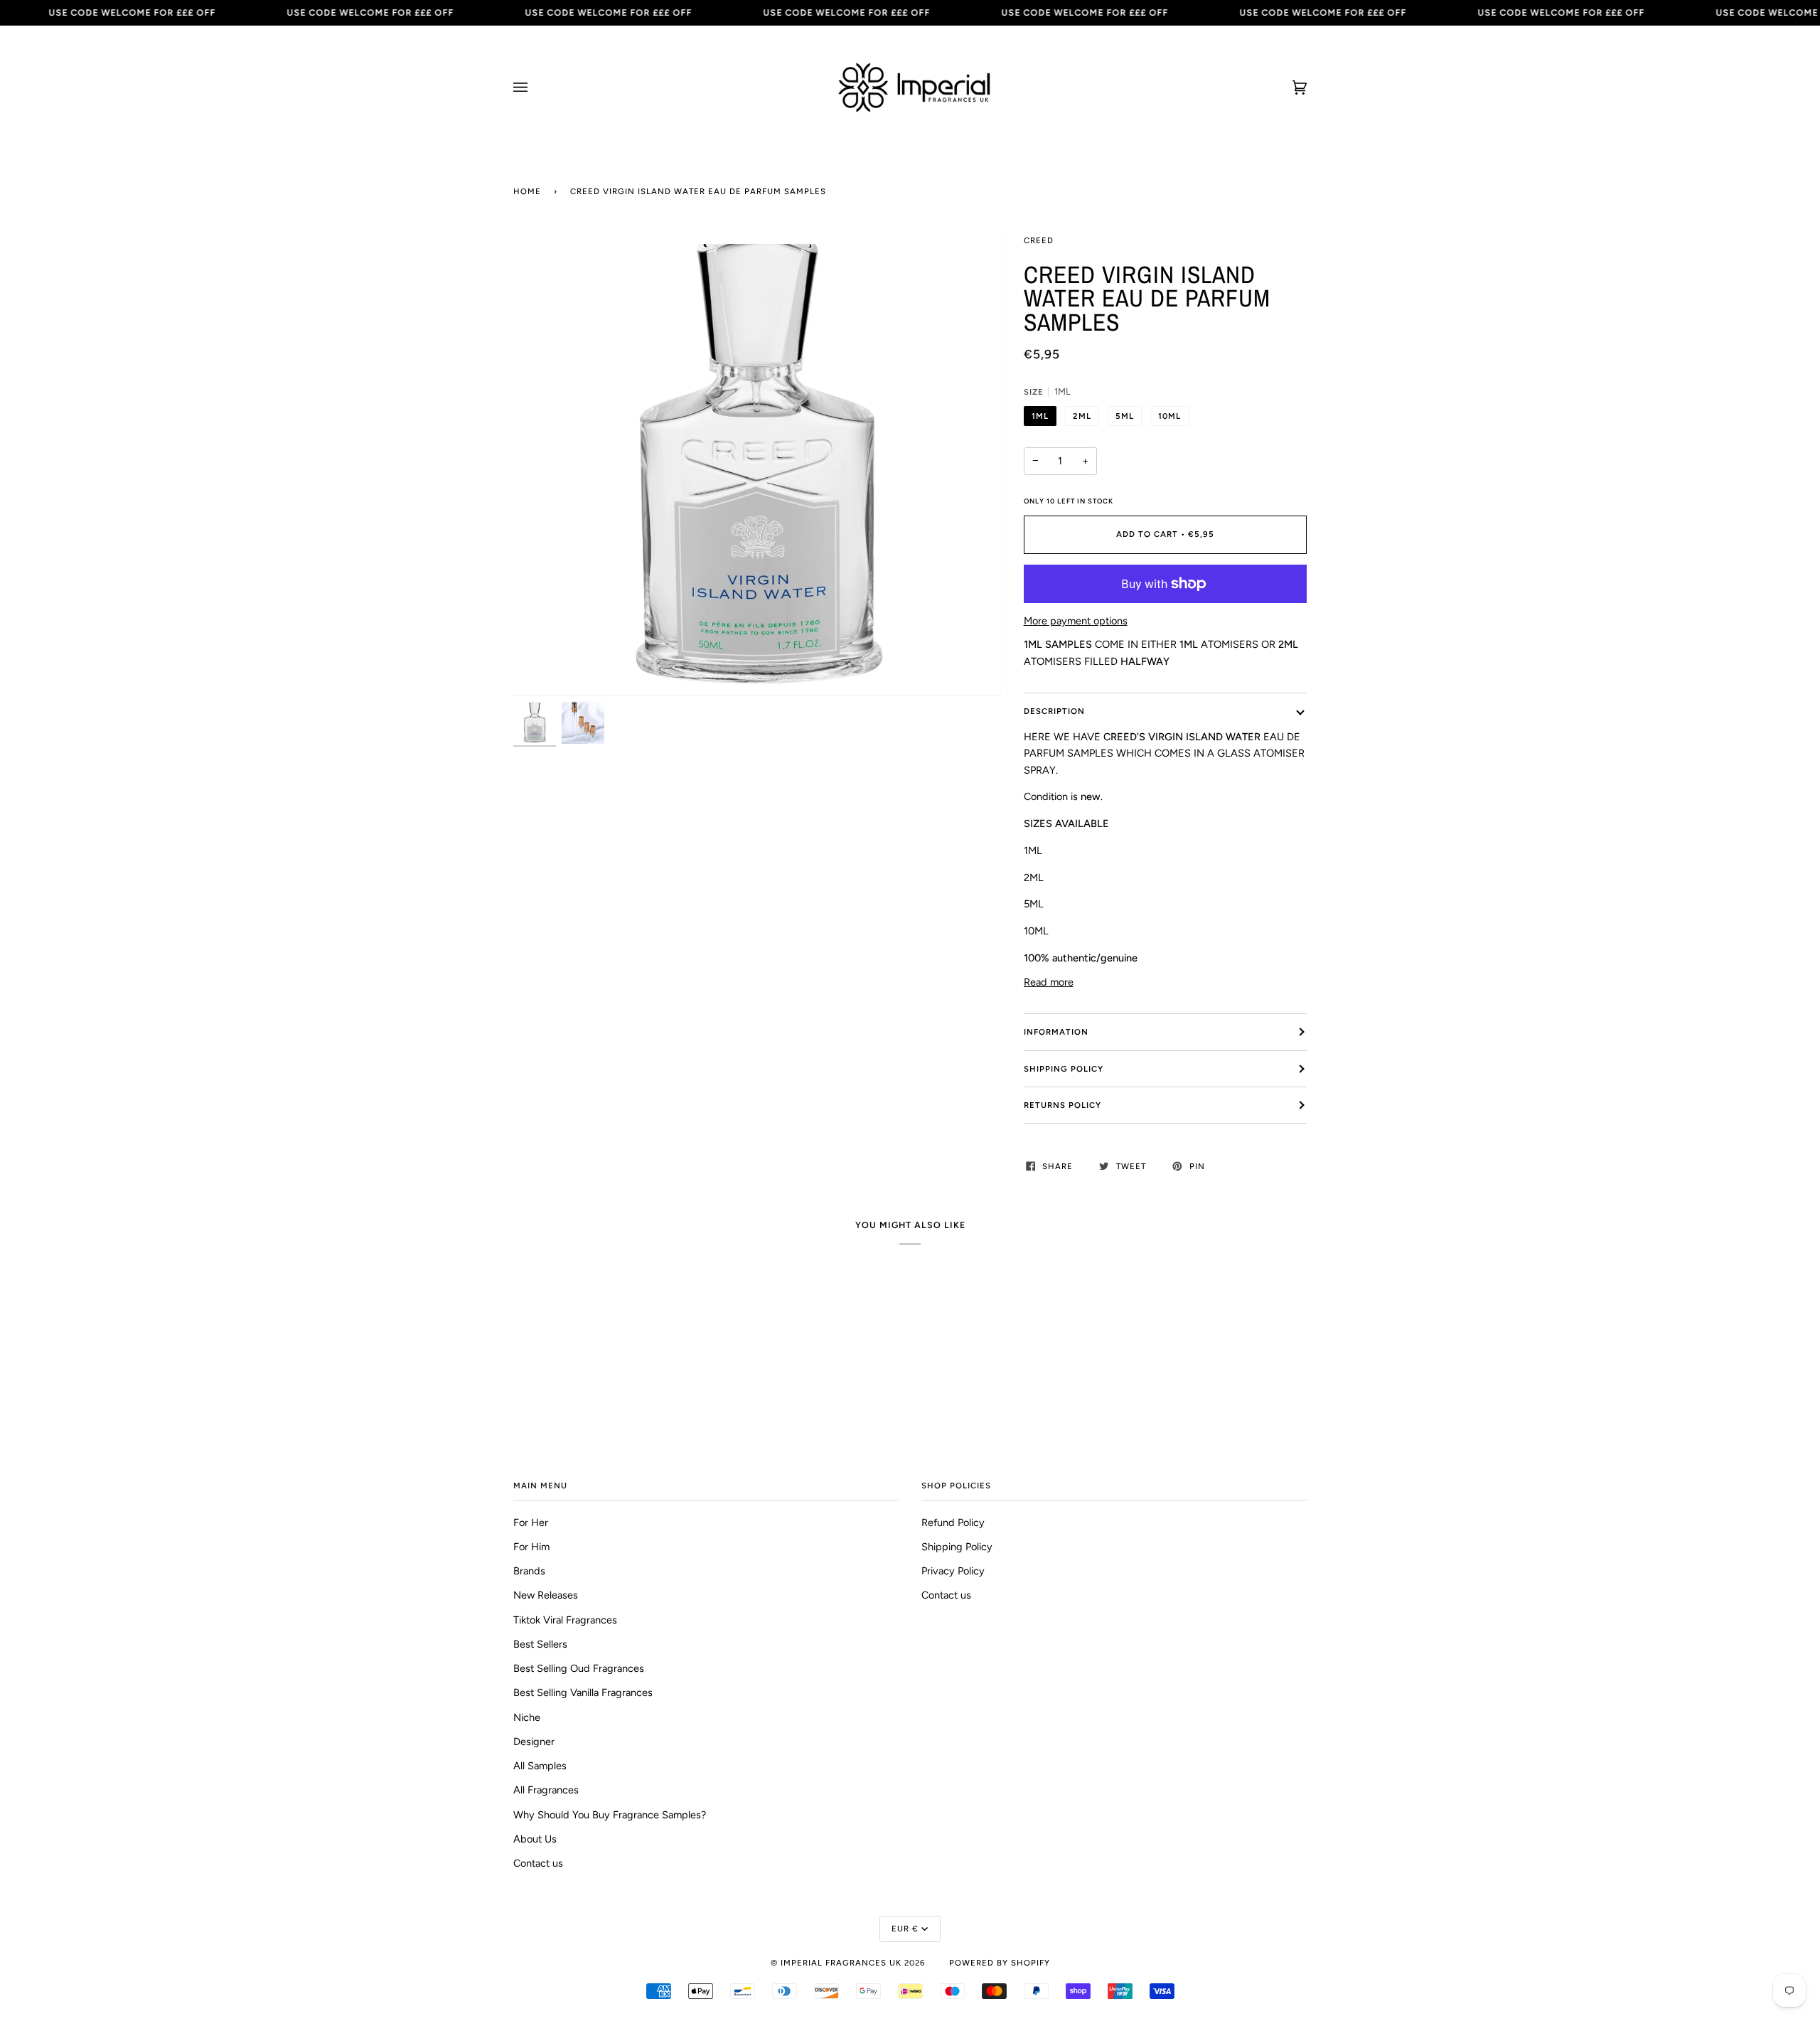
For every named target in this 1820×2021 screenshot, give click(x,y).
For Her (531, 1523)
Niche (527, 1717)
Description (1054, 711)
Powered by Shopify (1000, 1963)
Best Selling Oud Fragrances (579, 1668)
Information (1056, 1032)
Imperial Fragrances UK (841, 1963)
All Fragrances (546, 1790)
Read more (1049, 982)
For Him (531, 1547)
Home (527, 191)
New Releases (546, 1595)
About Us (535, 1839)
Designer (534, 1742)
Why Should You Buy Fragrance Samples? (610, 1815)
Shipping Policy (1064, 1069)
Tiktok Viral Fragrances (565, 1620)
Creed (1039, 240)
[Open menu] (535, 87)
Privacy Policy (953, 1571)
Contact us (538, 1863)
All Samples (540, 1766)
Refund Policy (953, 1523)
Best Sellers (540, 1644)
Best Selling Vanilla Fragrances (583, 1692)
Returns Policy (1062, 1105)
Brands (529, 1571)
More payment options (1076, 621)
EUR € (905, 1929)
